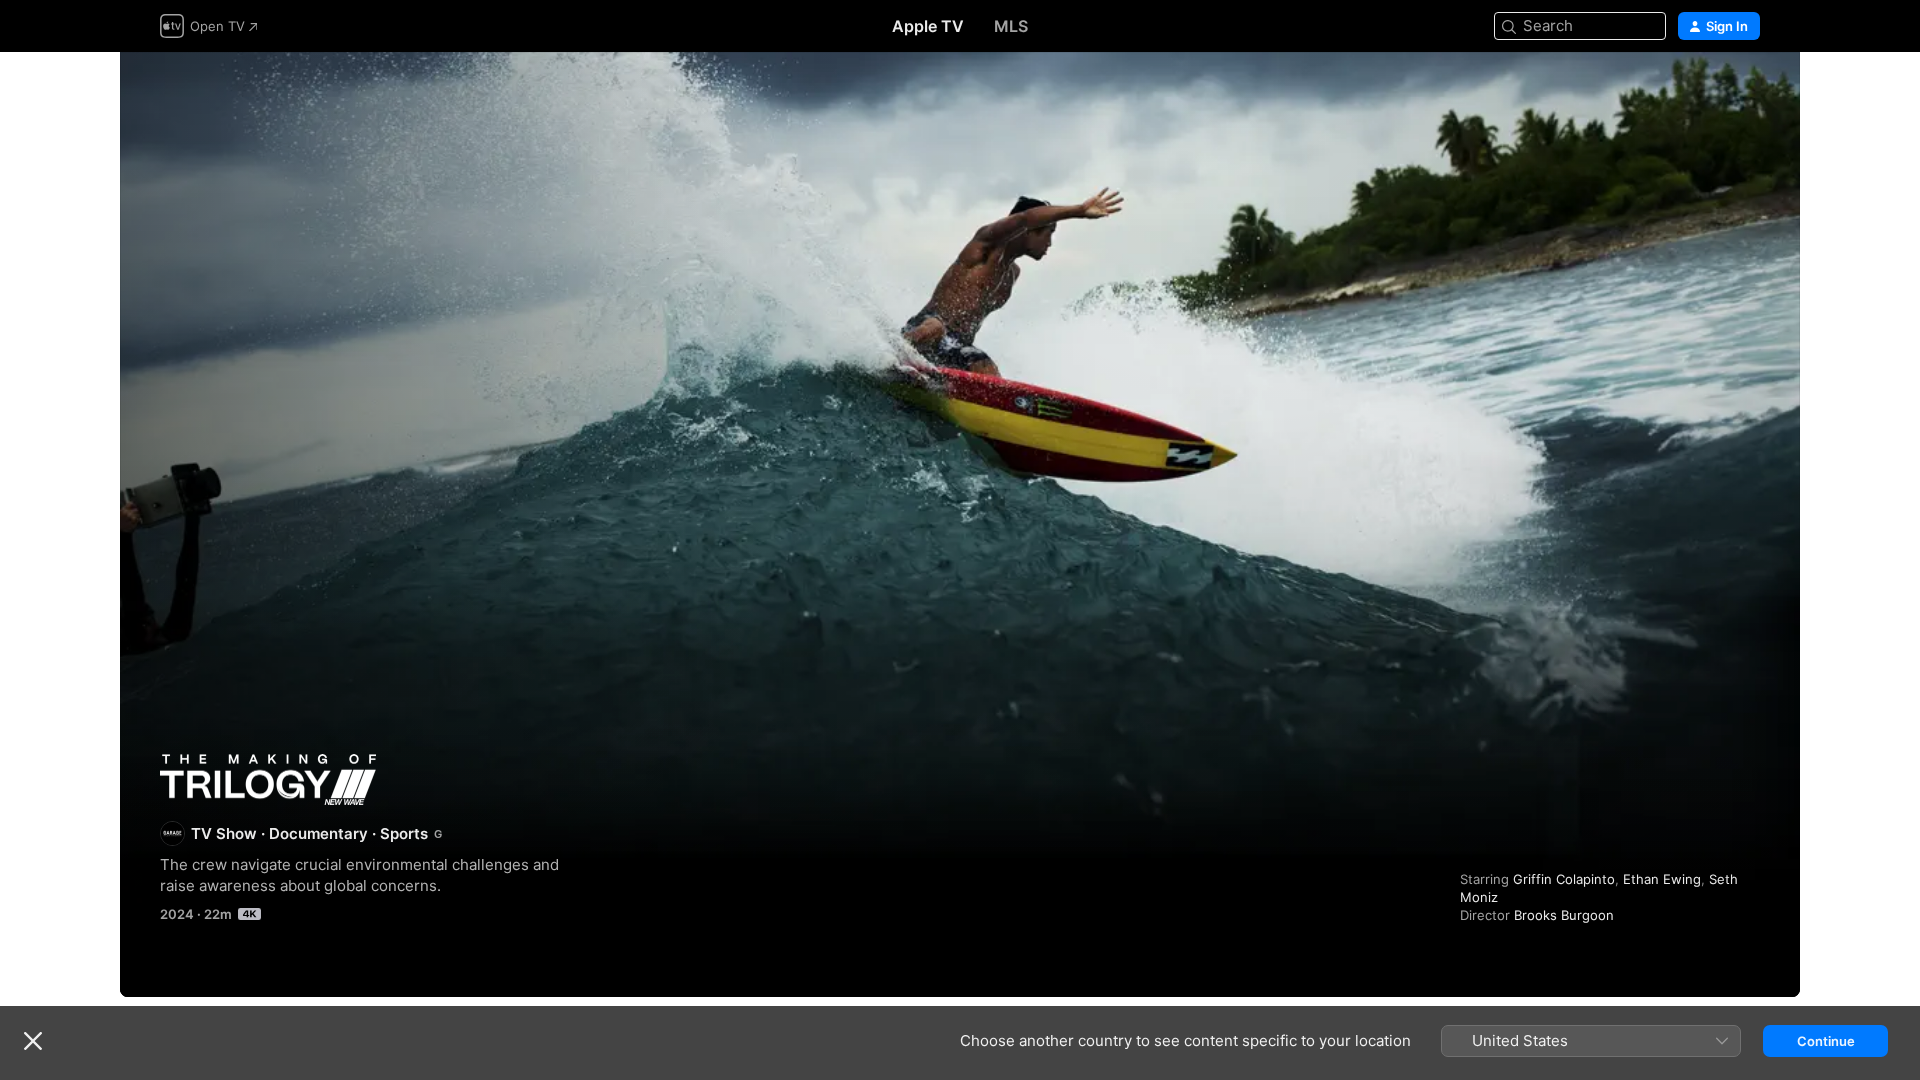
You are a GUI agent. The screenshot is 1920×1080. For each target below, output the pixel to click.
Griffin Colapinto (1564, 879)
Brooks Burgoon (1564, 915)
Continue (1826, 1041)
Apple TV (928, 26)
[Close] (33, 1041)
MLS (1011, 26)
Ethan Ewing (1662, 879)
